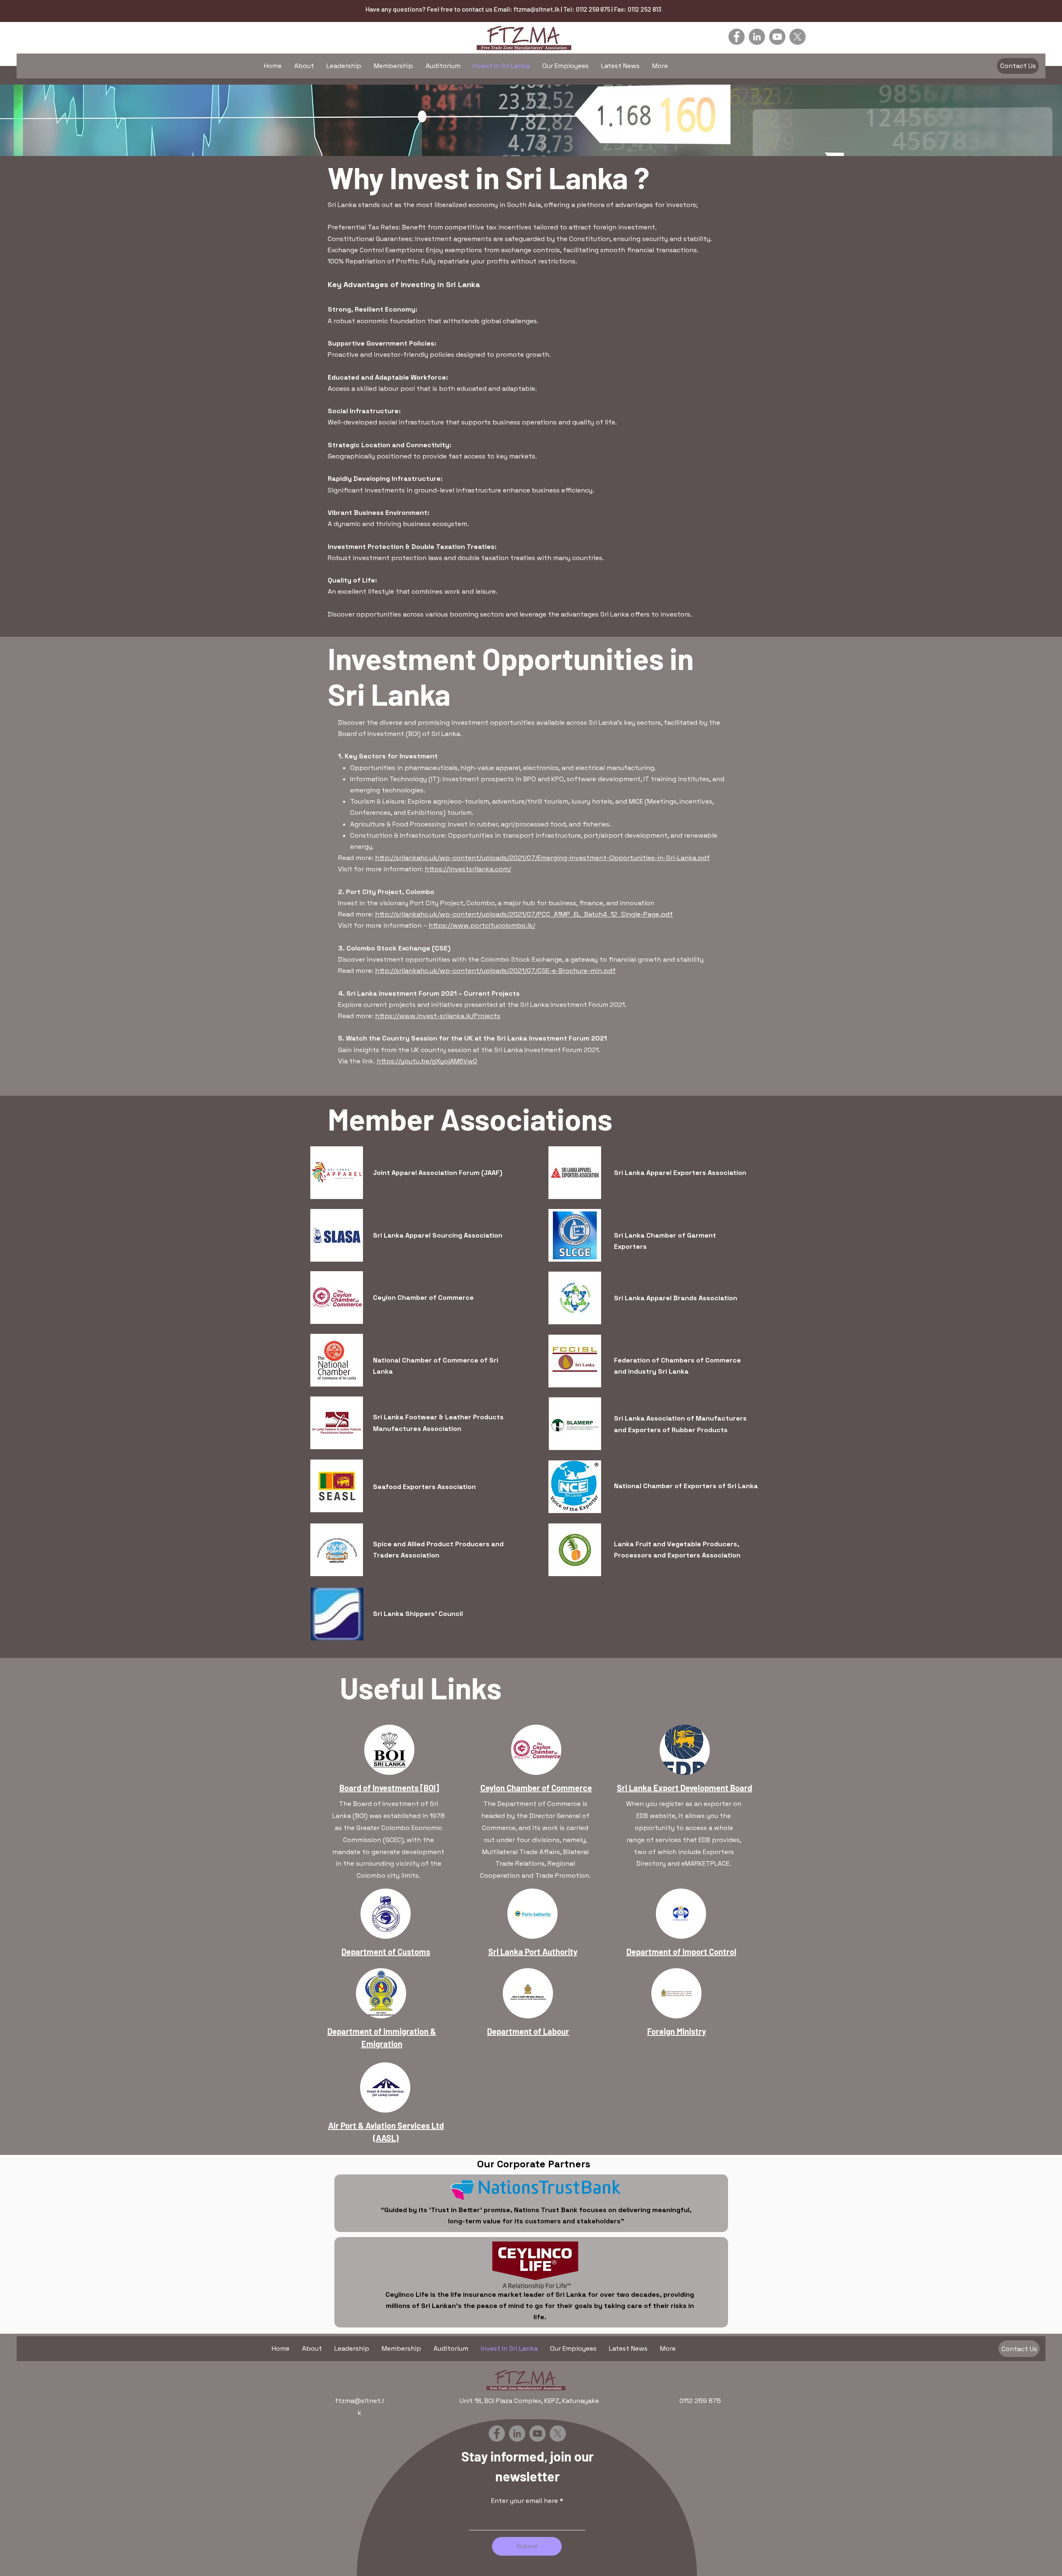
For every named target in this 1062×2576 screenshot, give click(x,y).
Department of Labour (528, 2031)
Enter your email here (525, 2501)
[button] (1018, 66)
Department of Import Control (681, 1952)
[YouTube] (777, 37)
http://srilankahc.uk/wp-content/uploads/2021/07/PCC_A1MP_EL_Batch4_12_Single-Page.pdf (524, 914)
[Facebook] (737, 37)
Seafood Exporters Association (424, 1487)
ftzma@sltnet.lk (537, 9)
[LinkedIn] (757, 37)
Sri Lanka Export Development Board (684, 1788)
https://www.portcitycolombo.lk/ (482, 925)
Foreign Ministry (677, 2031)
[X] (798, 37)
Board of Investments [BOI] (389, 1788)
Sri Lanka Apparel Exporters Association (680, 1173)
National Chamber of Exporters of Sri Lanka (686, 1486)
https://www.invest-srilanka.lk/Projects (438, 1016)
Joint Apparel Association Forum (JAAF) (438, 1173)
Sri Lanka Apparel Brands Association (676, 1298)
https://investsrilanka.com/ (468, 869)
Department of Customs (386, 1952)
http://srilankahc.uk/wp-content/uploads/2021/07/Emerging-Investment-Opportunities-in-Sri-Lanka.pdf (542, 858)
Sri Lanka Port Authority (533, 1952)
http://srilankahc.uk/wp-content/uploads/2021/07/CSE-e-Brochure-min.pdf (495, 971)
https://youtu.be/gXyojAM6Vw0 (427, 1061)
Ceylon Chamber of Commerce (423, 1298)
